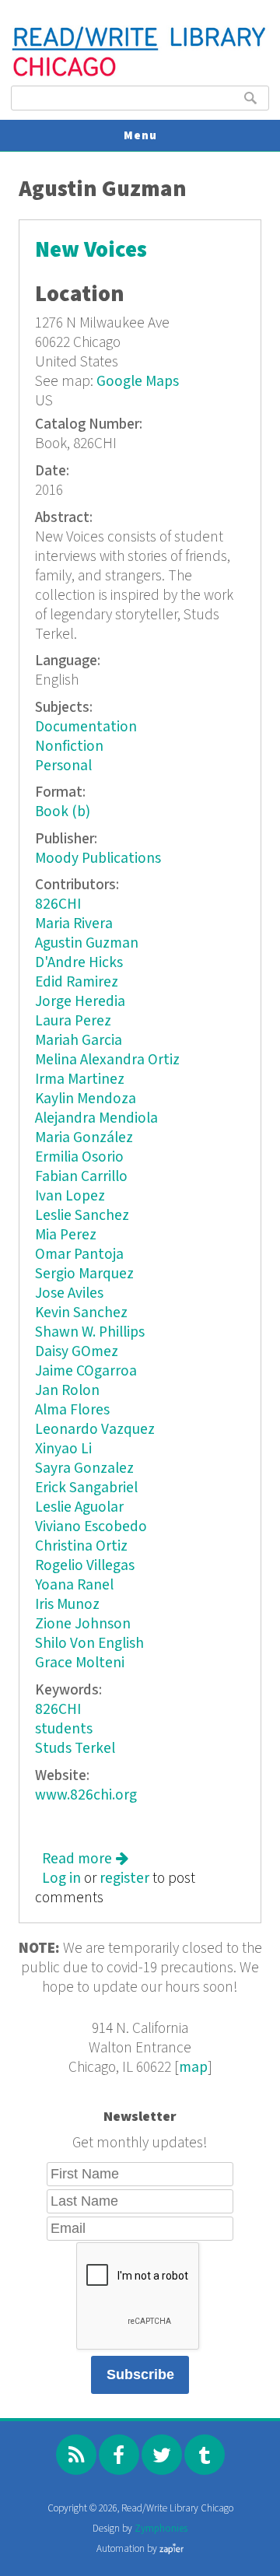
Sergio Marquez (84, 1274)
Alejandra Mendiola (96, 1118)
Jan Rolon (67, 1391)
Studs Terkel (75, 1749)
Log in (61, 1879)
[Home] (140, 74)
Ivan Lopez (70, 1196)
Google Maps (138, 382)
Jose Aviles (69, 1293)
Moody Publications (98, 859)
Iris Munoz (67, 1605)
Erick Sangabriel (86, 1488)
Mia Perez (66, 1235)
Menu (140, 136)
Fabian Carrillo (81, 1177)
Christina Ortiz (81, 1546)
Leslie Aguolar (79, 1507)
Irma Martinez (80, 1079)
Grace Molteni (80, 1663)
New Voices (91, 250)
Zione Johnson (83, 1624)
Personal (63, 766)
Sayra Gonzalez (84, 1468)
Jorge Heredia (80, 1002)
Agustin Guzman (87, 943)
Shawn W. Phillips (90, 1332)
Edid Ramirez (77, 982)
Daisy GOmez (77, 1352)
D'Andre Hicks (79, 963)
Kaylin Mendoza (86, 1099)
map (193, 2068)
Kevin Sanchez (81, 1313)
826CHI (58, 904)
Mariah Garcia (79, 1041)
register (124, 1879)
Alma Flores (72, 1410)
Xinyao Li (63, 1449)
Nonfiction (69, 747)
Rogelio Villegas (85, 1566)
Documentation (86, 727)
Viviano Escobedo (91, 1527)
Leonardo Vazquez (95, 1430)
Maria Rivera (74, 924)
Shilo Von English (89, 1644)
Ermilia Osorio (79, 1157)
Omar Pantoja (79, 1255)
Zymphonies (161, 2529)
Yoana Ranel (74, 1585)
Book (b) (63, 812)
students (64, 1729)
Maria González (84, 1138)
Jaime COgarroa (86, 1371)
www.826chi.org (86, 1795)
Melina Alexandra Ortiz (107, 1060)
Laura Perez (73, 1021)
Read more (85, 1859)
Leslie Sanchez (82, 1216)
